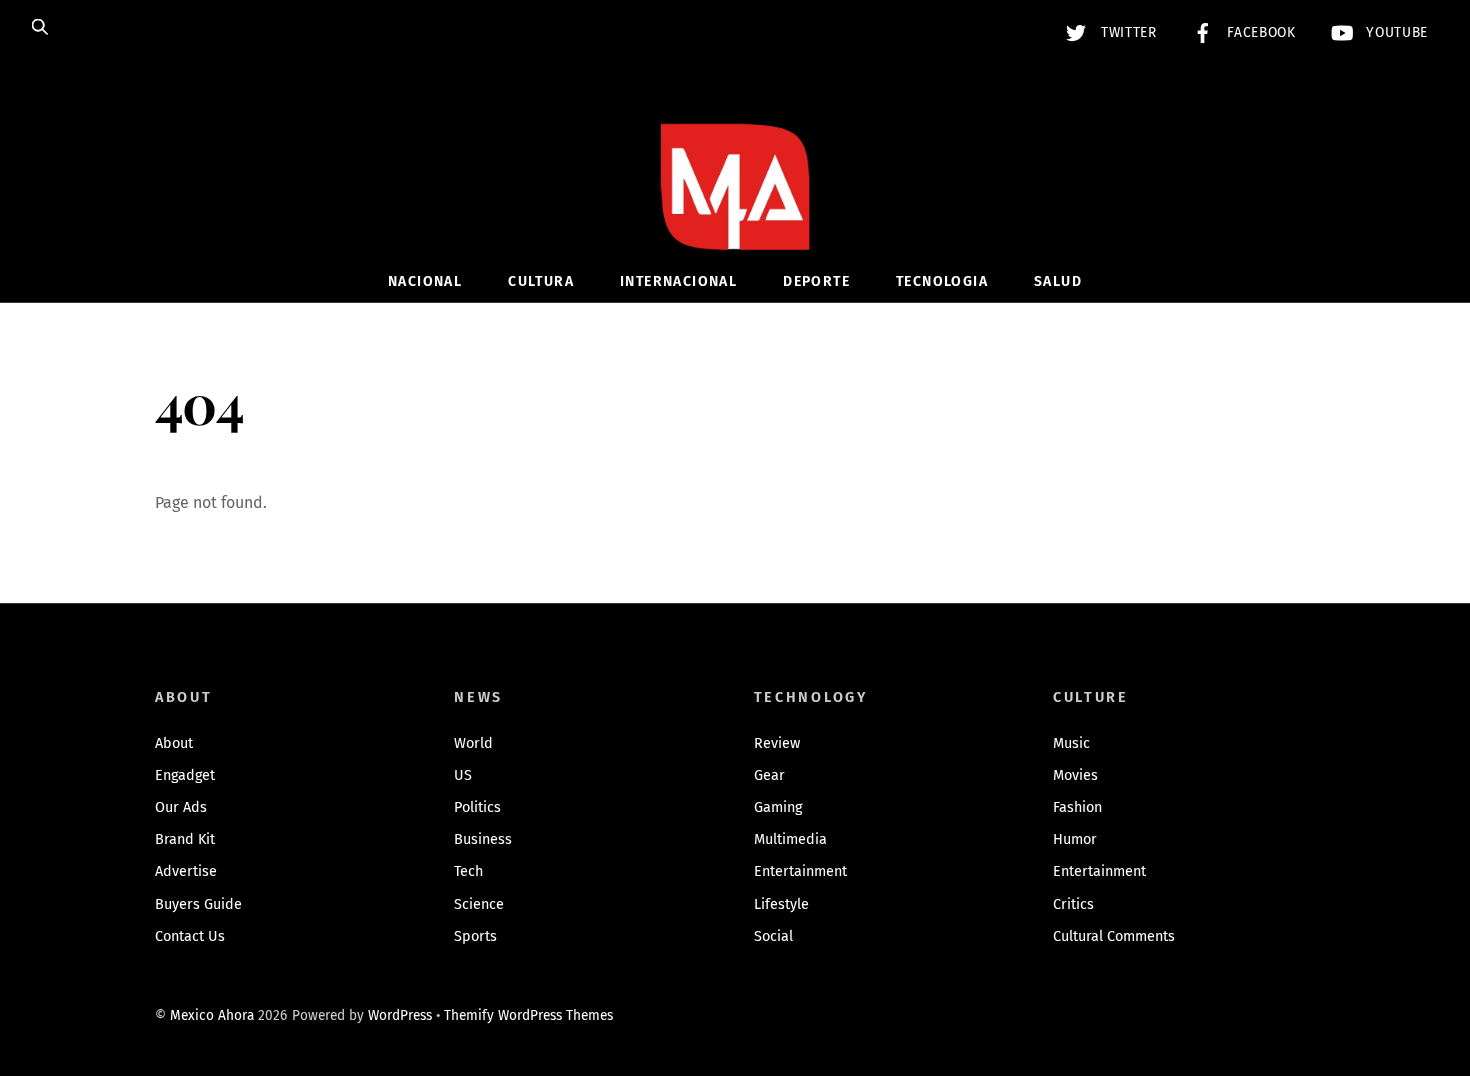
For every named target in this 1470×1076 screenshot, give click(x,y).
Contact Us (190, 936)
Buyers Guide (198, 904)
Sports (475, 936)
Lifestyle (781, 904)
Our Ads (181, 807)
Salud (1058, 281)
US (463, 775)
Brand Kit (185, 839)
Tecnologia (942, 281)
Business (483, 839)
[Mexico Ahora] (735, 216)
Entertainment (800, 871)
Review (777, 743)
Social (773, 936)
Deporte (816, 281)
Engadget (185, 775)
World (473, 743)
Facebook (1259, 32)
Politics (477, 807)
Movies (1075, 775)
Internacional (678, 281)
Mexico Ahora (212, 1015)
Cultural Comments (1114, 936)
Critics (1073, 904)
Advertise (186, 871)
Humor (1075, 839)
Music (1071, 743)
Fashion (1077, 807)
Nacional (425, 281)
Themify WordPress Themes (528, 1015)
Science (479, 904)
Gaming (778, 807)
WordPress (400, 1015)
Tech (468, 871)
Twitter (1126, 32)
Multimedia (790, 839)
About (174, 743)
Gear (769, 775)
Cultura (541, 281)
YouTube (1395, 32)
